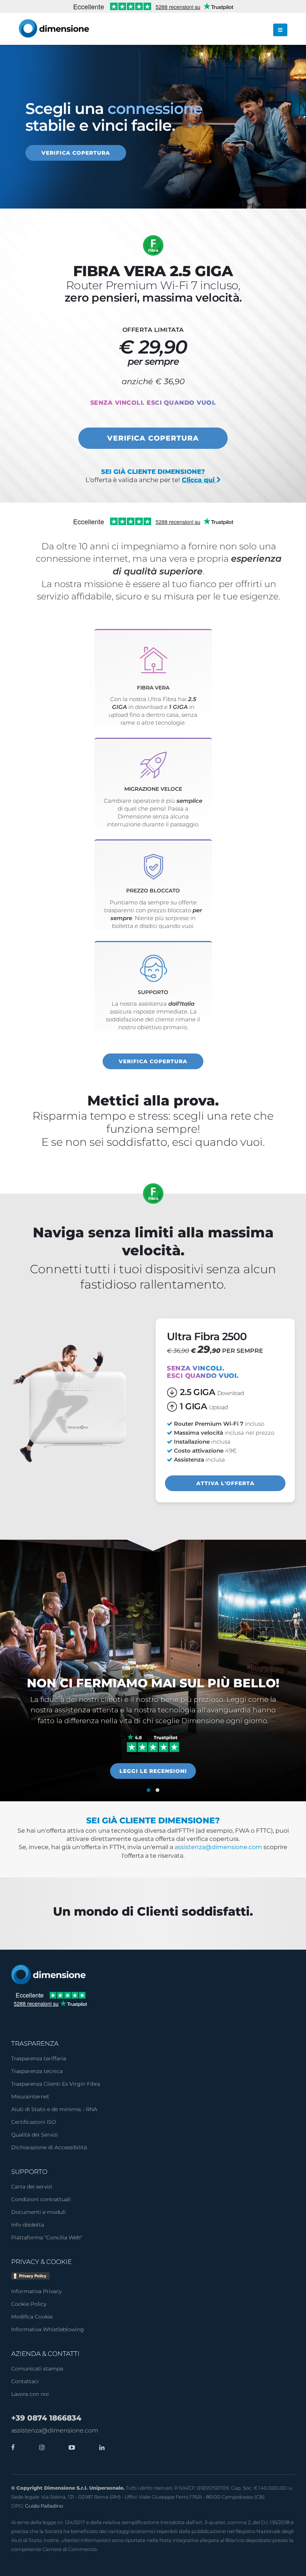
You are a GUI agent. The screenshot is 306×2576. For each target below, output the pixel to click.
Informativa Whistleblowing (48, 2329)
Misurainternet (30, 2097)
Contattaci (25, 2381)
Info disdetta (28, 2225)
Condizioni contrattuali (41, 2199)
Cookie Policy (29, 2304)
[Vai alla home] (49, 1974)
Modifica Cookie (32, 2317)
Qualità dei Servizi (35, 2135)
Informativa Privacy (36, 2291)
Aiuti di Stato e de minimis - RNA (54, 2109)
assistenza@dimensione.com (218, 1847)
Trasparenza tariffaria (39, 2058)
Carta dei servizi (32, 2187)
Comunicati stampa (37, 2369)
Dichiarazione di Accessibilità (49, 2147)
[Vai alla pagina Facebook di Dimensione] (13, 2447)
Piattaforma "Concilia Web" (47, 2237)
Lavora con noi (30, 2394)
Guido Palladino (44, 2506)
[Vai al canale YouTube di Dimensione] (70, 2447)
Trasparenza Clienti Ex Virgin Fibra (56, 2084)
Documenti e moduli (38, 2212)
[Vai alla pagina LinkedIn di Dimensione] (100, 2447)
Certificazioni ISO (34, 2122)
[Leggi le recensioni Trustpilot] (153, 1743)
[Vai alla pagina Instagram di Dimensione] (40, 2447)
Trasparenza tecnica (37, 2071)
